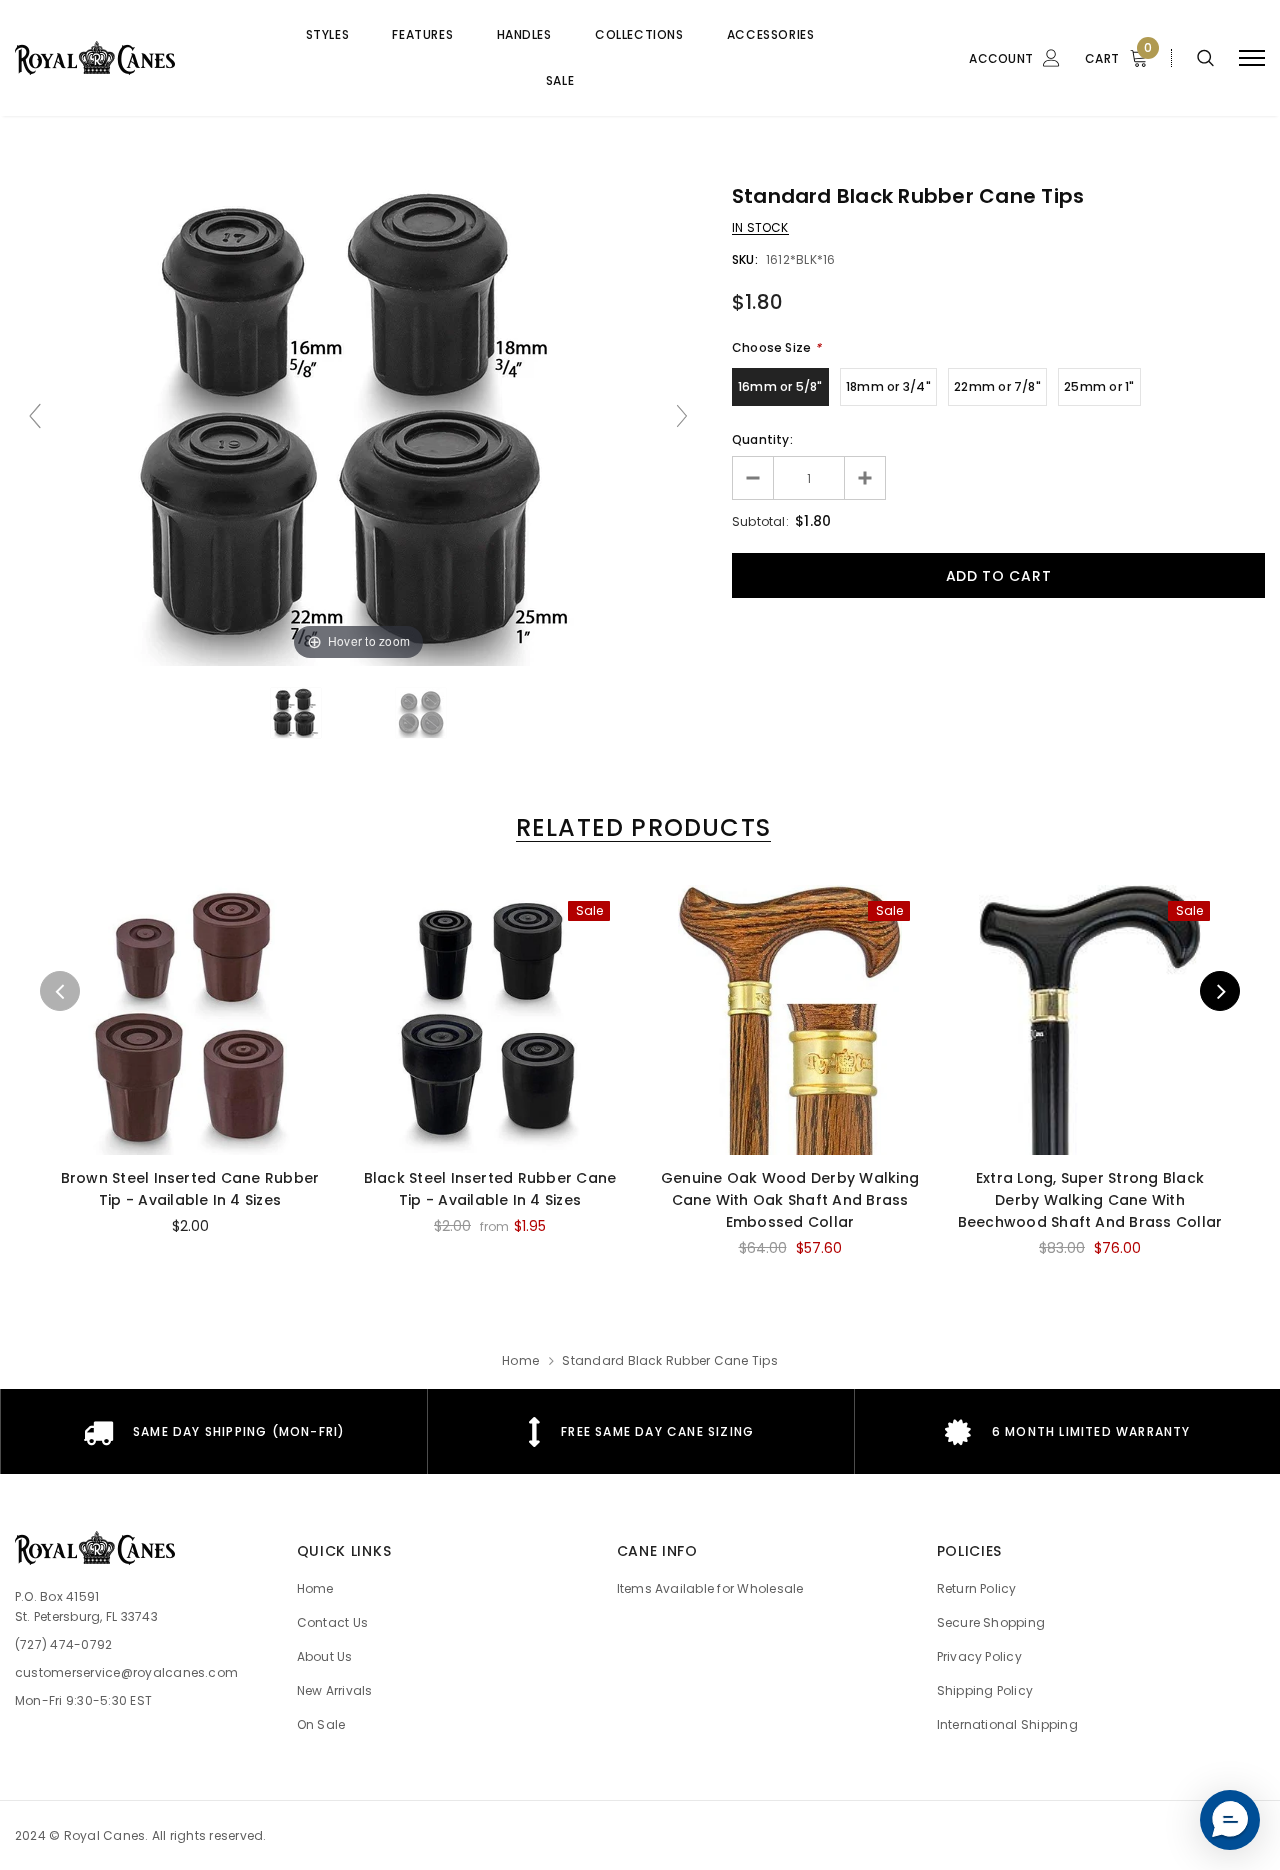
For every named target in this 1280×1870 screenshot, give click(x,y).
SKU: (745, 259)
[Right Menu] (1252, 58)
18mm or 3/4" (888, 386)
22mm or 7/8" (997, 386)
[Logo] (130, 58)
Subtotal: (760, 521)
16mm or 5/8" (780, 386)
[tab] (640, 827)
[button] (1230, 1820)
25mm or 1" (1099, 386)
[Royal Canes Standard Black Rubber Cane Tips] (296, 713)
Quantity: (762, 439)
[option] (190, 1068)
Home (520, 1360)
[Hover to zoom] (358, 424)
